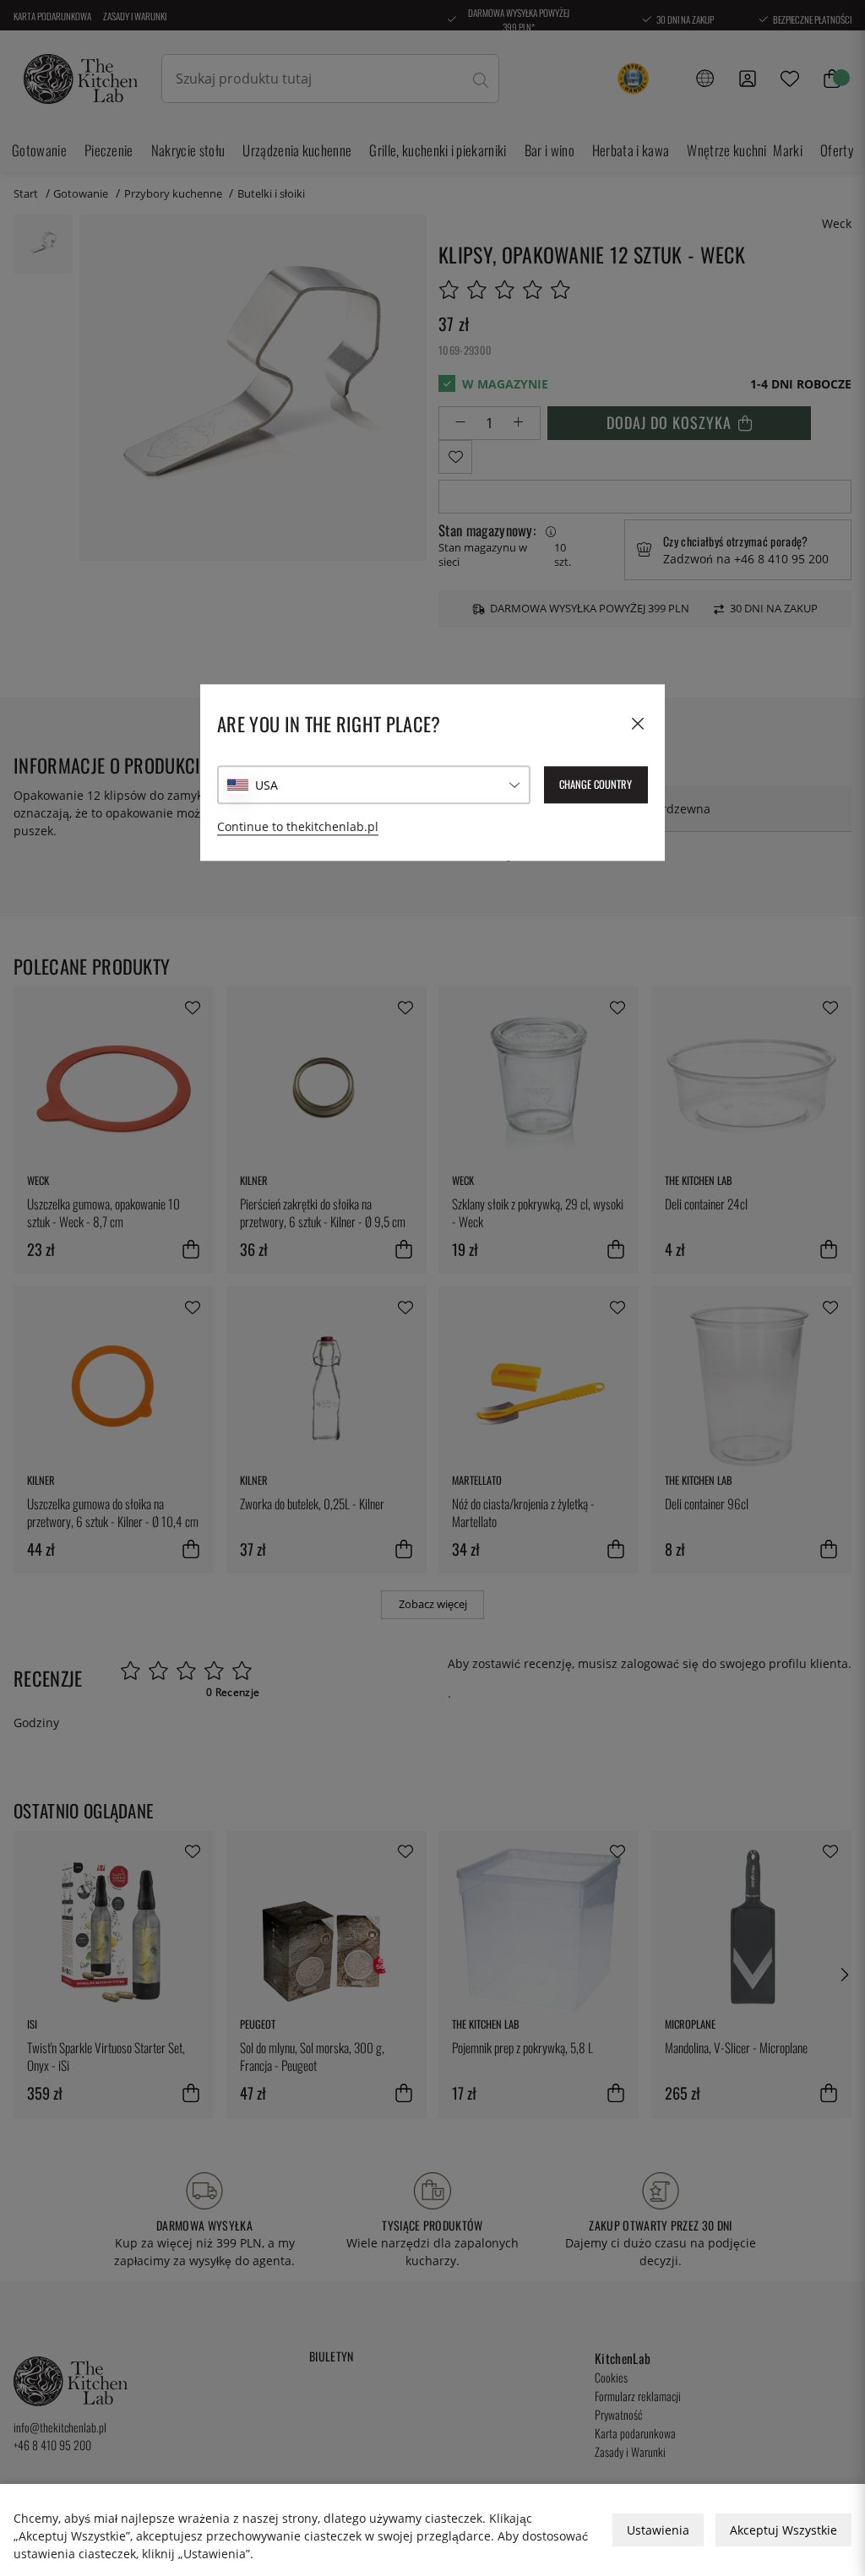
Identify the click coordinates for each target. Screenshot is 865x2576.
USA (267, 785)
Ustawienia (658, 2530)
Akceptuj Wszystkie (783, 2530)
